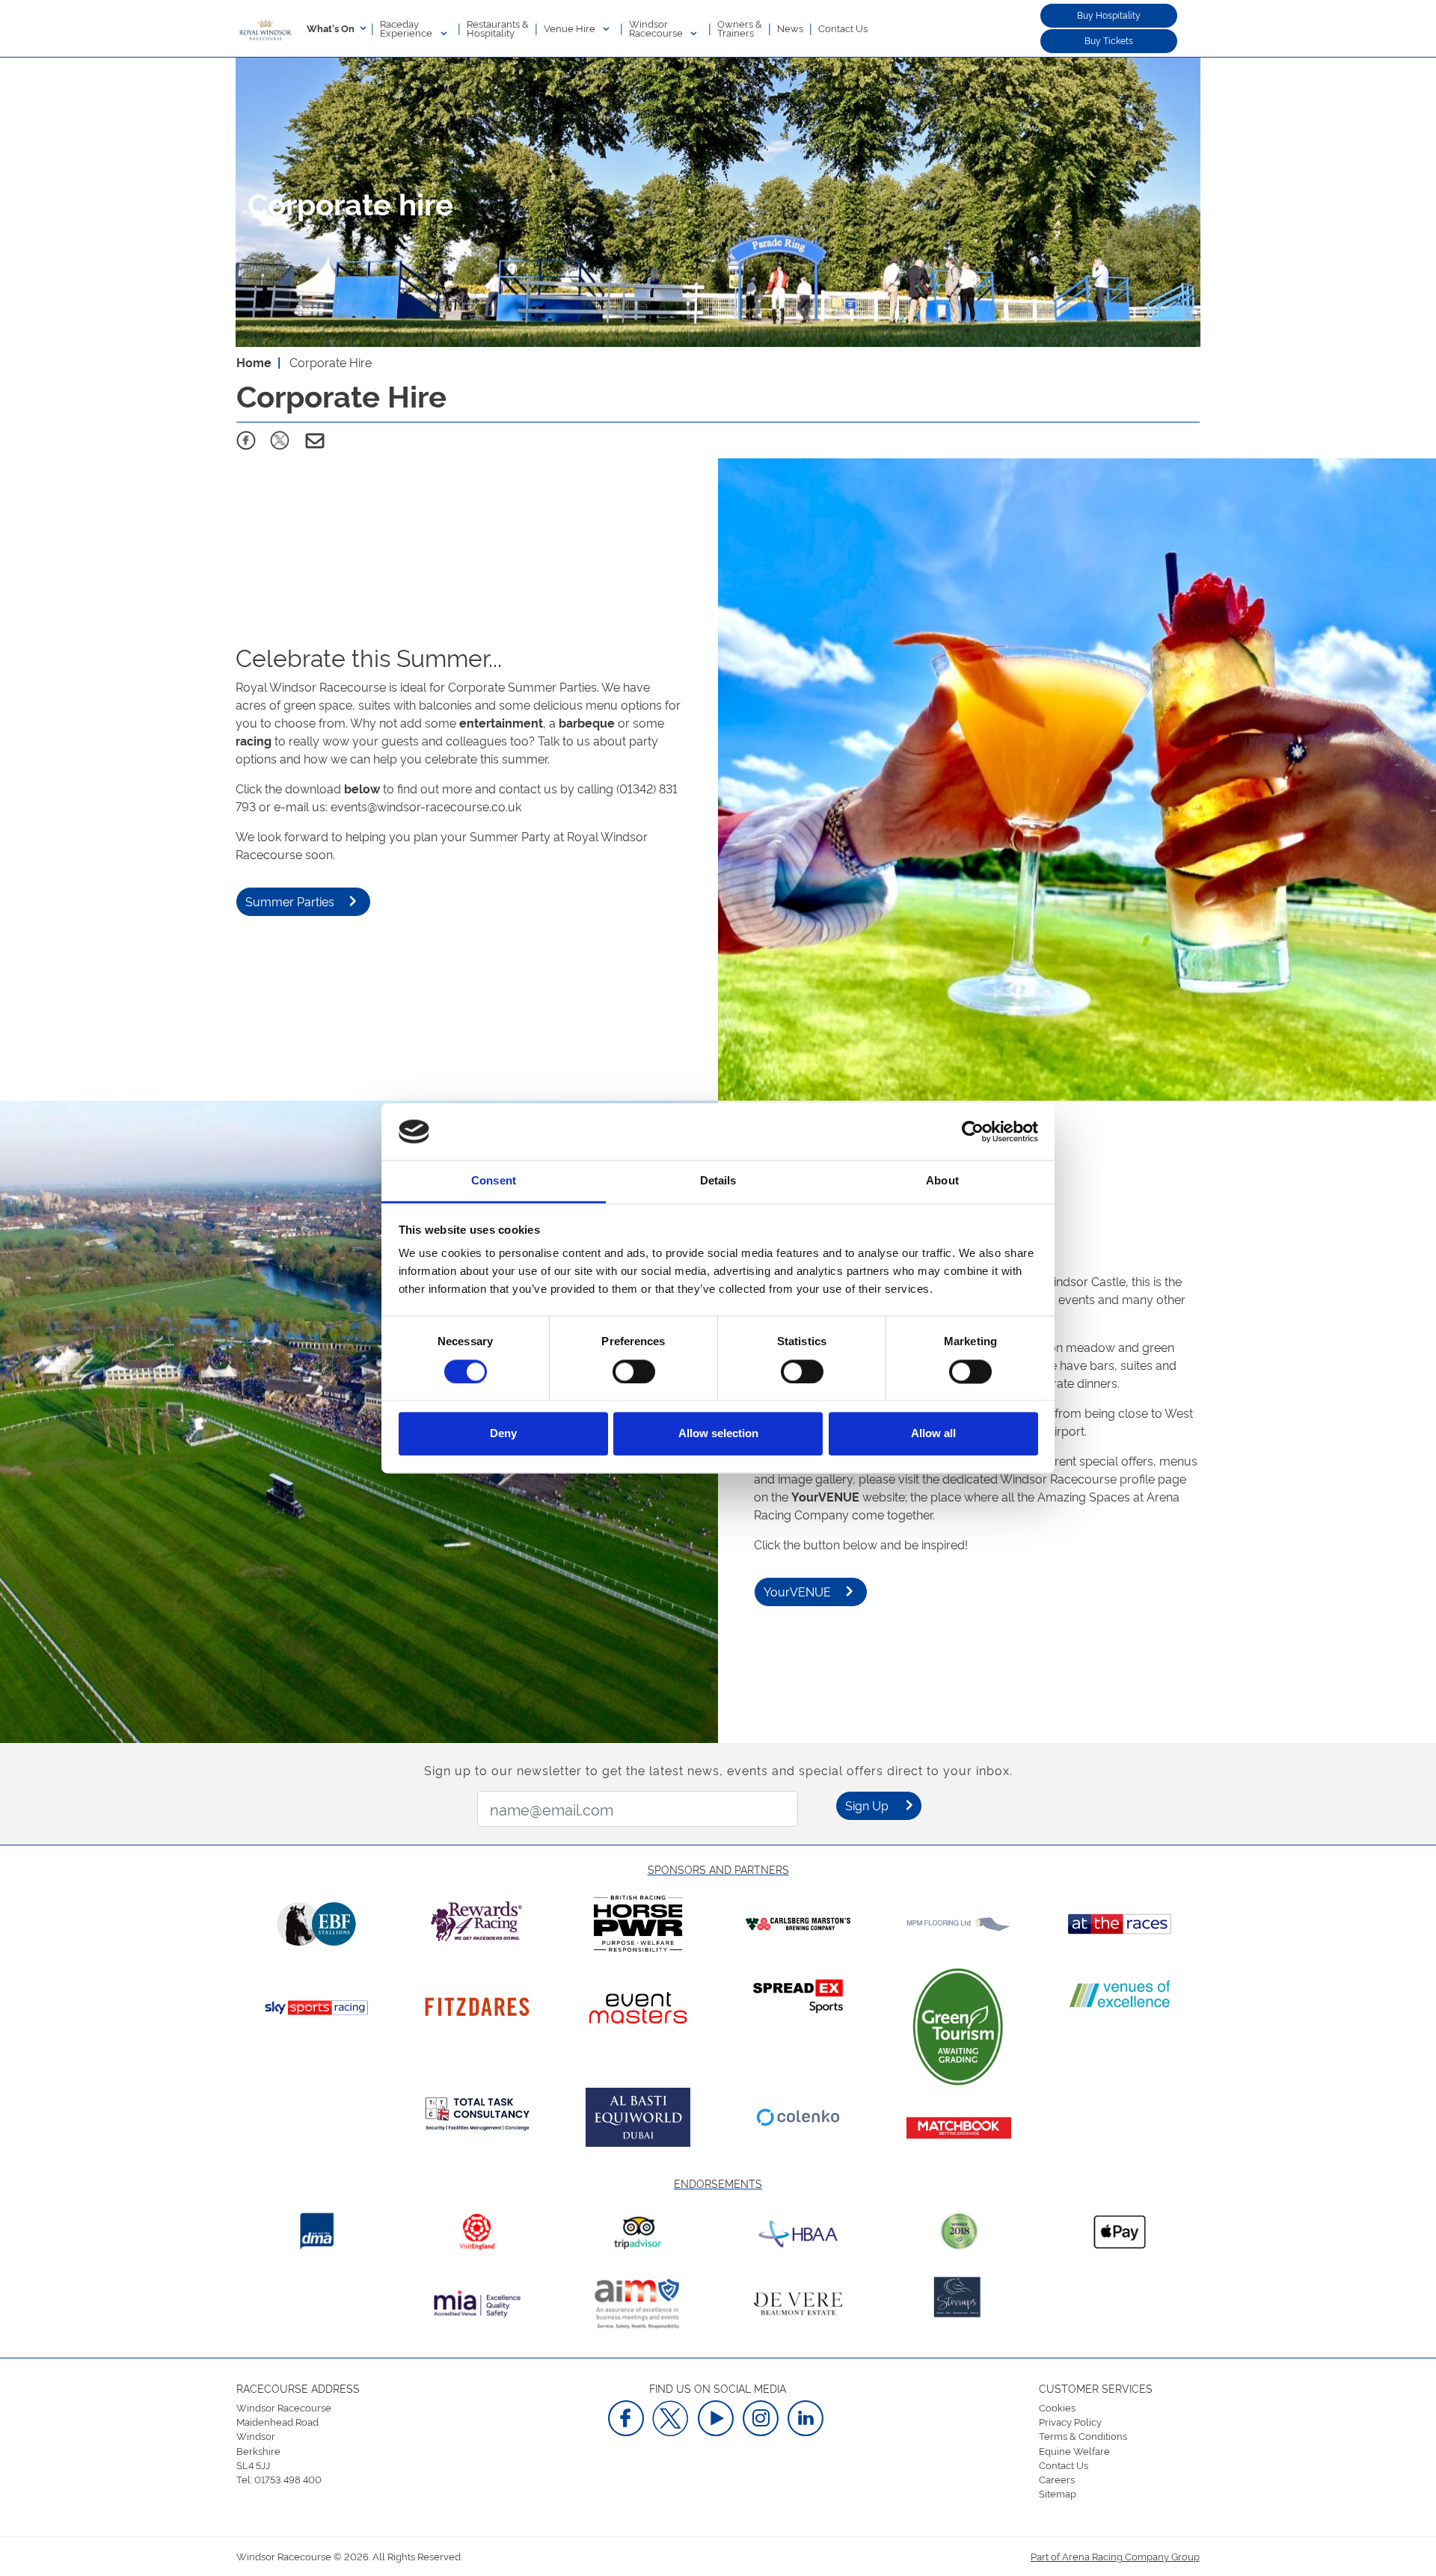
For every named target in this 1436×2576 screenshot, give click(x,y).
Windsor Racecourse (657, 28)
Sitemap (1058, 2493)
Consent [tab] (494, 1181)
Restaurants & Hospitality (498, 28)
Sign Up (867, 1805)
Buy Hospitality (1109, 15)
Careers (1057, 2479)
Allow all (933, 1434)
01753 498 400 (288, 2479)
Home (254, 362)
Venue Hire (571, 28)
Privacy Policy (1070, 2421)
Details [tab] (718, 1181)
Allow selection (718, 1434)
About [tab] (942, 1181)
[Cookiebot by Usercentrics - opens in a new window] (973, 1131)
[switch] (634, 1371)
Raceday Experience (407, 28)
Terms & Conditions (1083, 2435)
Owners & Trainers (740, 28)
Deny (503, 1434)
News (790, 28)
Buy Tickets (1109, 40)
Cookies (1057, 2407)
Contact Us (843, 28)
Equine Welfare (1074, 2450)
